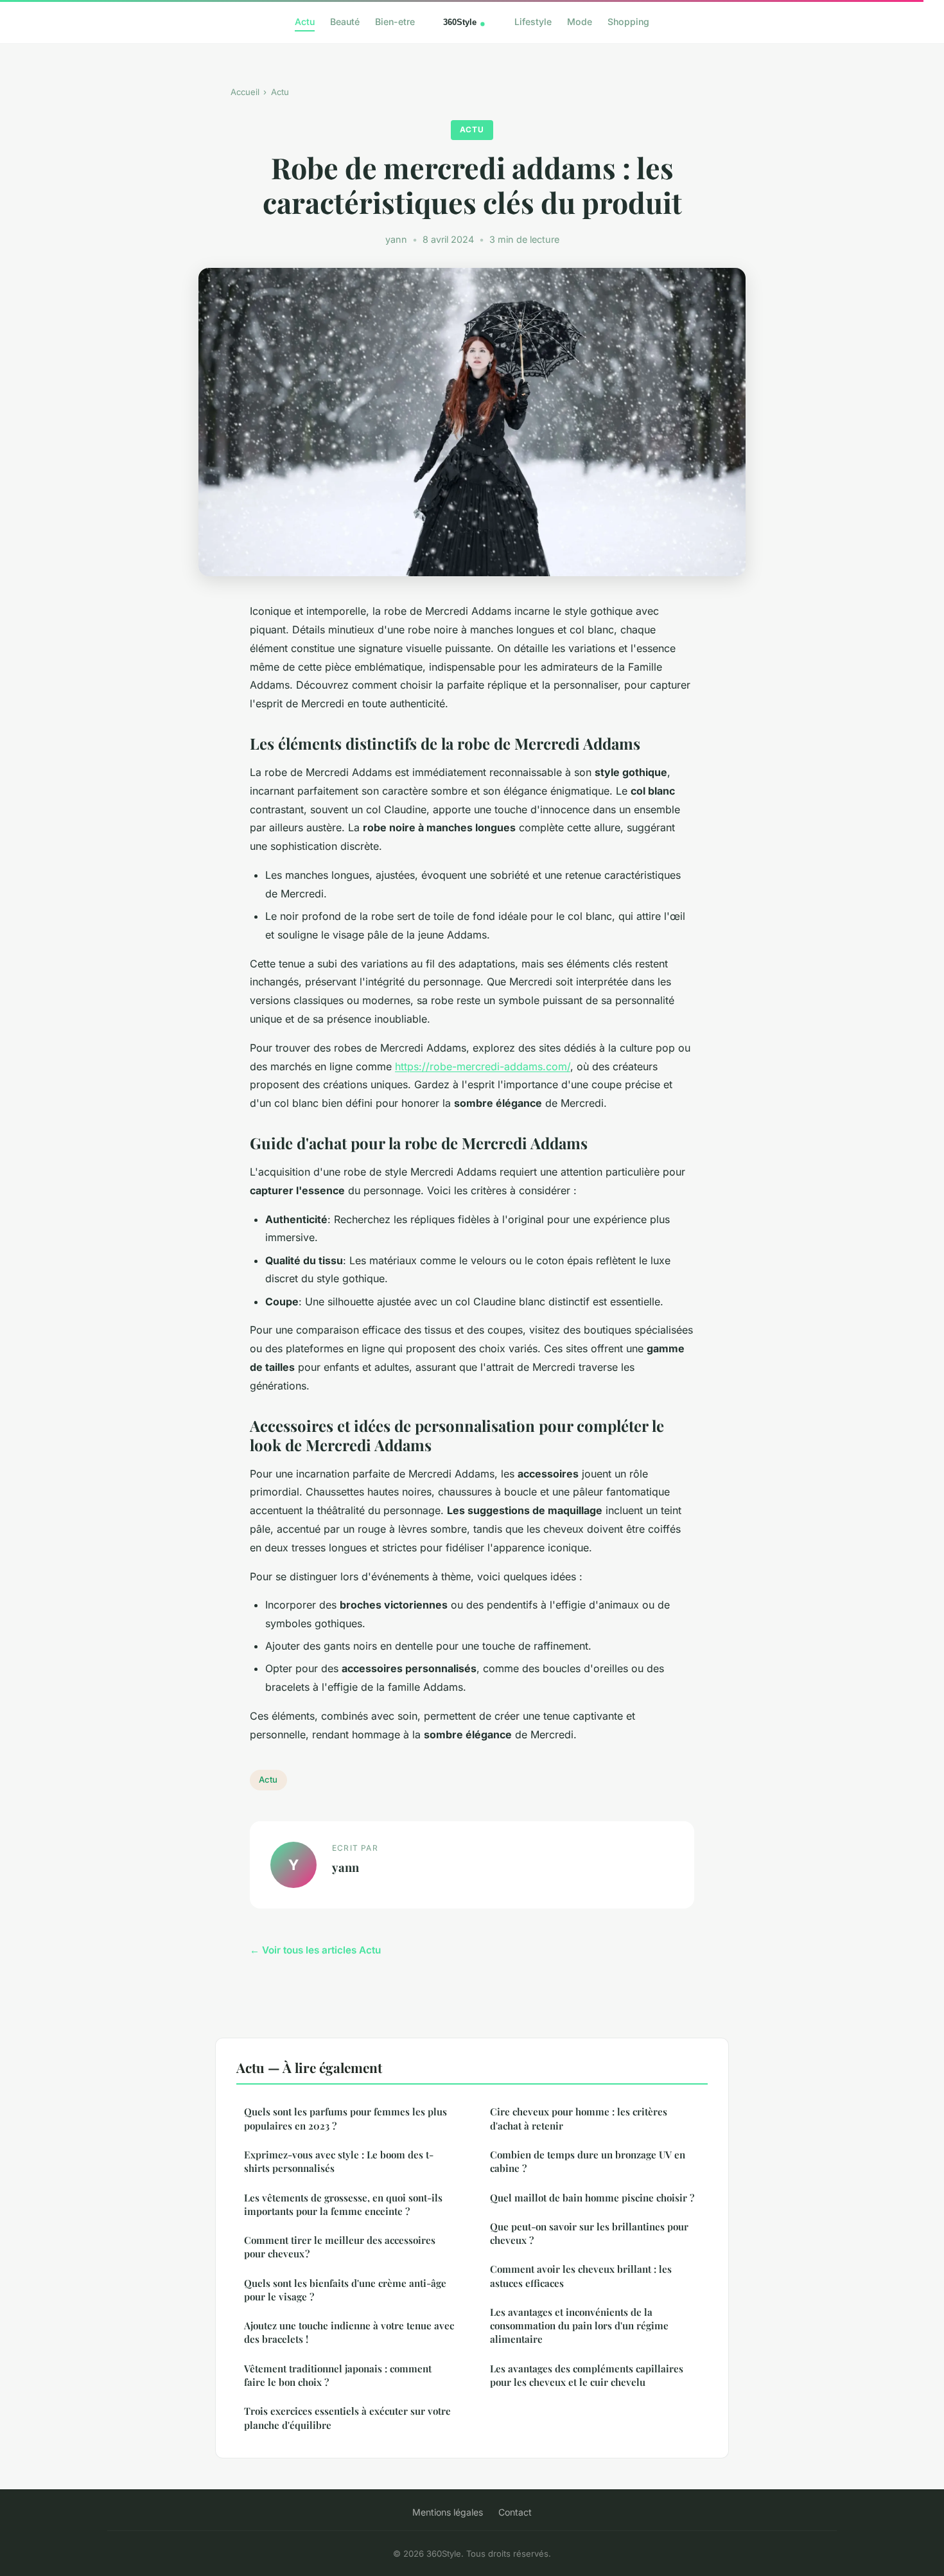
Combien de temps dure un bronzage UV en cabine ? (588, 2161)
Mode (580, 22)
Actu (305, 22)
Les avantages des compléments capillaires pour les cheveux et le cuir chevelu (587, 2375)
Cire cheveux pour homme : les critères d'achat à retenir (579, 2118)
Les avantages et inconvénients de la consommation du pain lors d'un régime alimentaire (579, 2326)
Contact (515, 2512)
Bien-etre (395, 22)
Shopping (628, 22)
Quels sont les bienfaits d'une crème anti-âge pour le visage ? (345, 2290)
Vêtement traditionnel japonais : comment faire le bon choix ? (338, 2375)
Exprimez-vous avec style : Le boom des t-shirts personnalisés (339, 2161)
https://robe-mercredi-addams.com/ (483, 1066)
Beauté (345, 22)
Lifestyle (533, 22)
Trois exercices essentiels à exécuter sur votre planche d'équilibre (347, 2418)
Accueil (245, 92)
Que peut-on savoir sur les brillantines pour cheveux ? (589, 2233)
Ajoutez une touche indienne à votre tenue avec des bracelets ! (349, 2332)
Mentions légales (448, 2512)
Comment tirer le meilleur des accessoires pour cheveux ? (340, 2247)
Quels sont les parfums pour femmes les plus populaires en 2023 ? (345, 2118)
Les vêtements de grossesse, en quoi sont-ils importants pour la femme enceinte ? (343, 2204)
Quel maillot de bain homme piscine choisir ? (592, 2198)
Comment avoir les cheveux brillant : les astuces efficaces (581, 2276)
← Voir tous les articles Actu (315, 1950)
